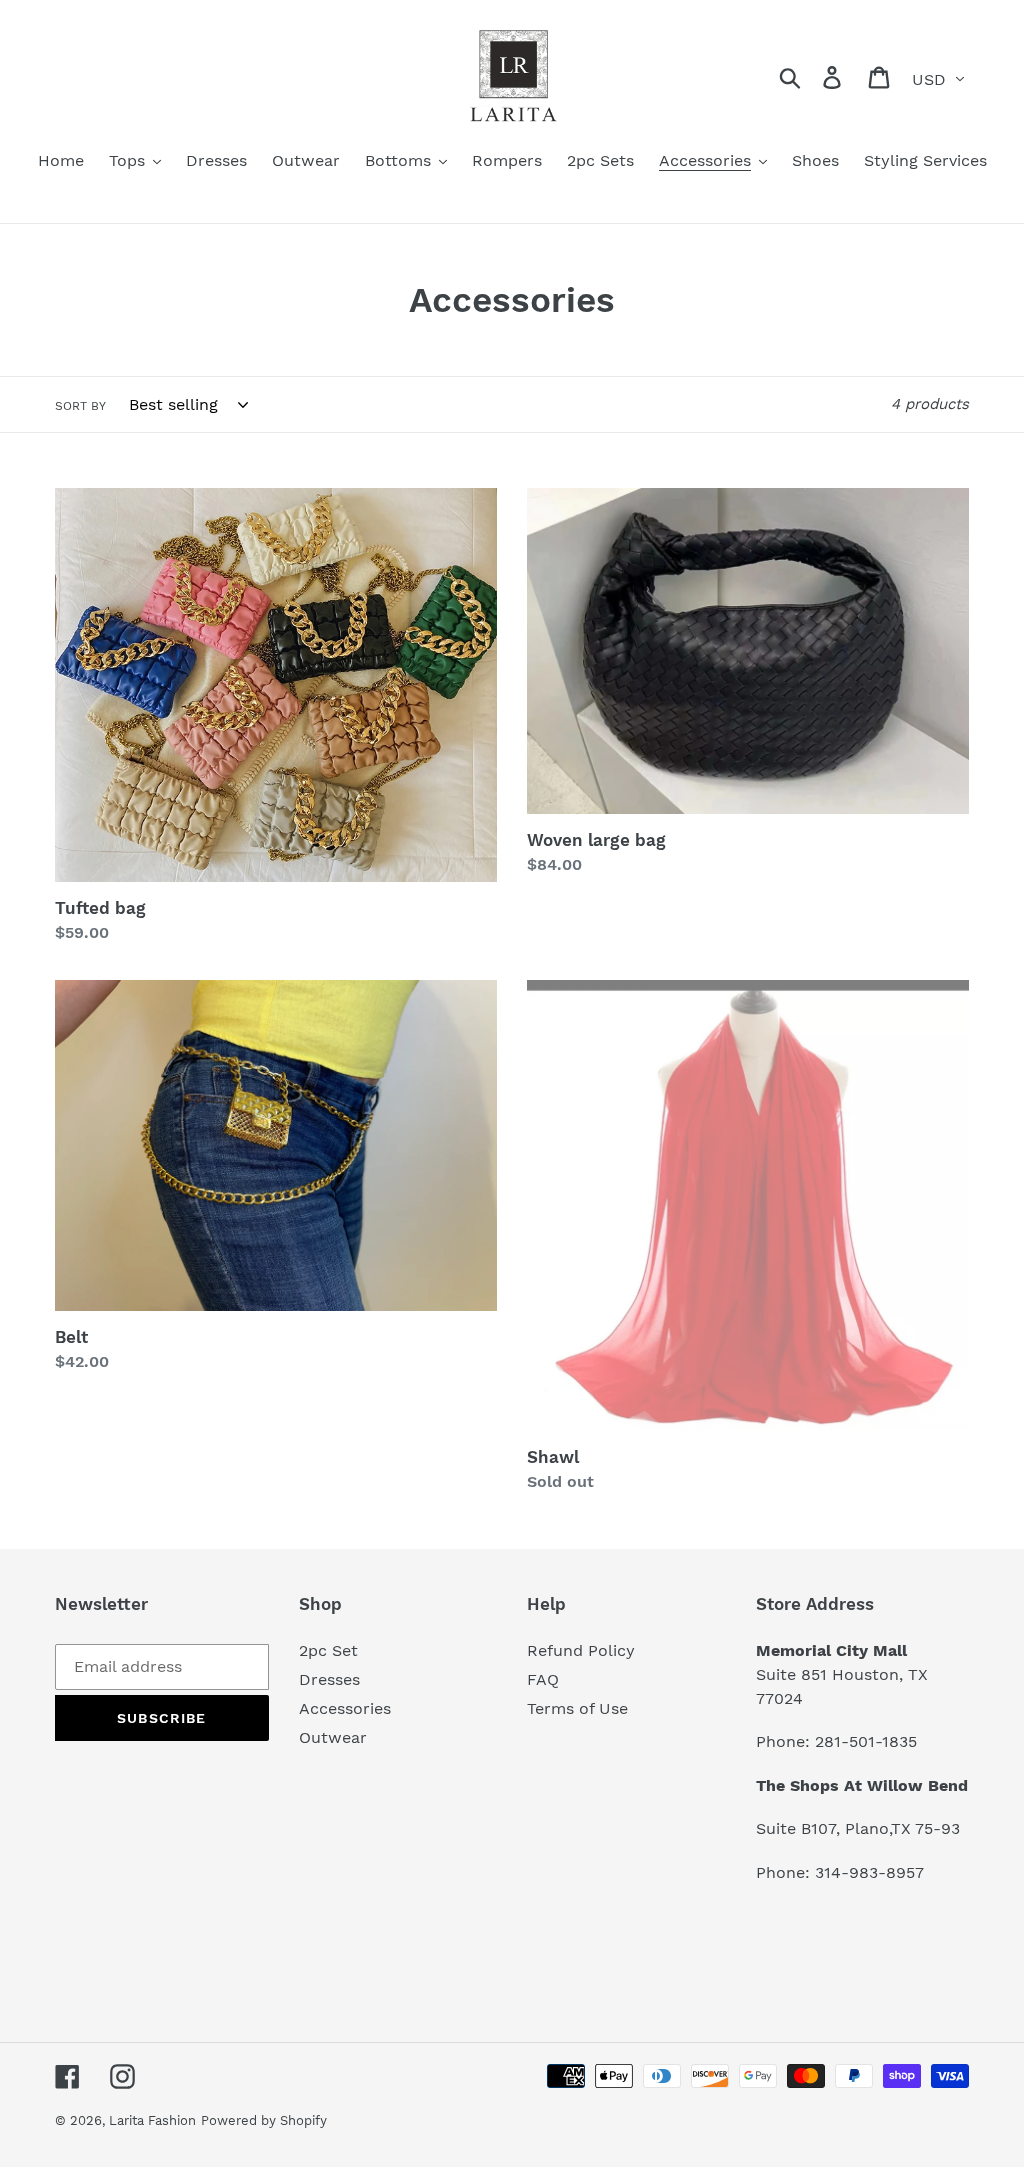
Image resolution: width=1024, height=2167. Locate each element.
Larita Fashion (152, 2120)
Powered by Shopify (264, 2120)
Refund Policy (581, 1650)
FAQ (543, 1679)
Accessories (345, 1708)
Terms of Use (577, 1708)
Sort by (80, 406)
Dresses (329, 1679)
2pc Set (328, 1650)
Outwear (333, 1737)
